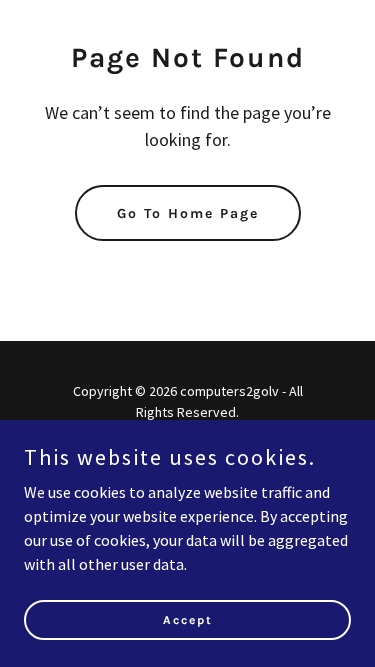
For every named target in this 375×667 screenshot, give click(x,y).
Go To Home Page (188, 213)
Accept (188, 619)
